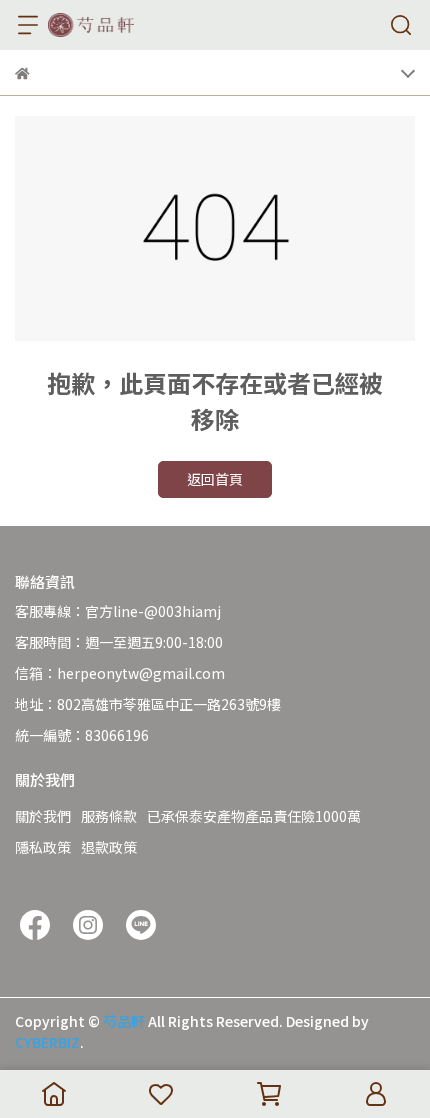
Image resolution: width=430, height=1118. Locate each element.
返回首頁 (215, 479)
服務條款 (109, 816)
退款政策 (109, 847)
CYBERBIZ (47, 1042)
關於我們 (43, 816)
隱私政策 (43, 847)
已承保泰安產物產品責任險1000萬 (254, 816)
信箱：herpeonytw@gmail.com (120, 673)
